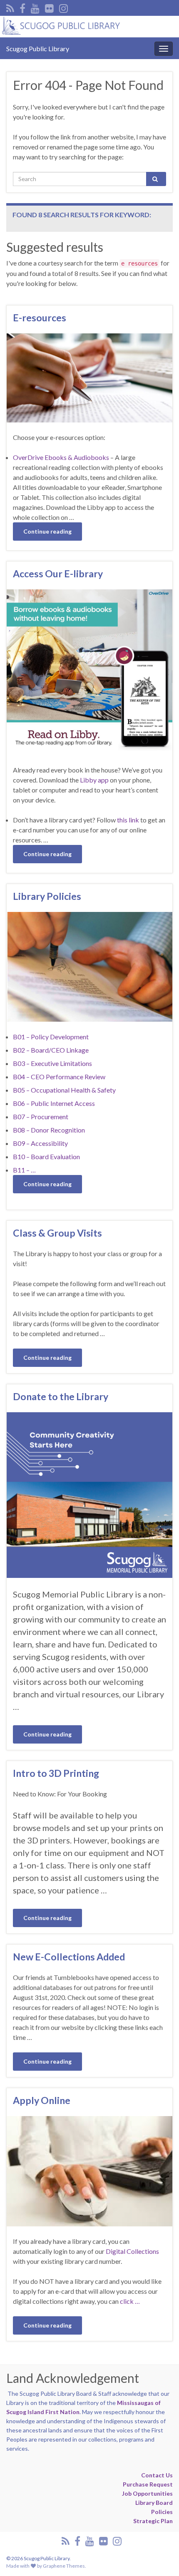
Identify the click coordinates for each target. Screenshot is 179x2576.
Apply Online (42, 2100)
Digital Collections (132, 2251)
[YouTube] (35, 7)
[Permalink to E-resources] (89, 377)
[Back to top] (160, 2557)
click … (130, 2301)
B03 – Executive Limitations (52, 1063)
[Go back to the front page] (89, 27)
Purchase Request (148, 2484)
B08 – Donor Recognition (49, 1130)
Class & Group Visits (57, 1233)
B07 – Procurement (41, 1117)
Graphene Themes (64, 2566)
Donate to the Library (61, 1396)
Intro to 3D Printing (56, 1773)
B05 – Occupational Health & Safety (64, 1090)
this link (128, 820)
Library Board (154, 2503)
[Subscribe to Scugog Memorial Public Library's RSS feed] (10, 7)
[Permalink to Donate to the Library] (89, 1494)
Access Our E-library (58, 574)
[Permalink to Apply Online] (89, 2170)
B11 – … (24, 1170)
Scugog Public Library (38, 48)
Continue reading (47, 531)
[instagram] (63, 7)
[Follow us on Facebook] (22, 7)
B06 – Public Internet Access (54, 1103)
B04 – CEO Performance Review (59, 1077)
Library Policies (47, 896)
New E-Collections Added (69, 1957)
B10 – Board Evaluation (46, 1156)
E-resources (40, 318)
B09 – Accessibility (40, 1143)
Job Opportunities (147, 2493)
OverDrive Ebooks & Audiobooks (61, 457)
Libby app (94, 780)
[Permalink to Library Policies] (89, 966)
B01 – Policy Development (51, 1037)
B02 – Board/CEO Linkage (51, 1050)
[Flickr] (49, 7)
